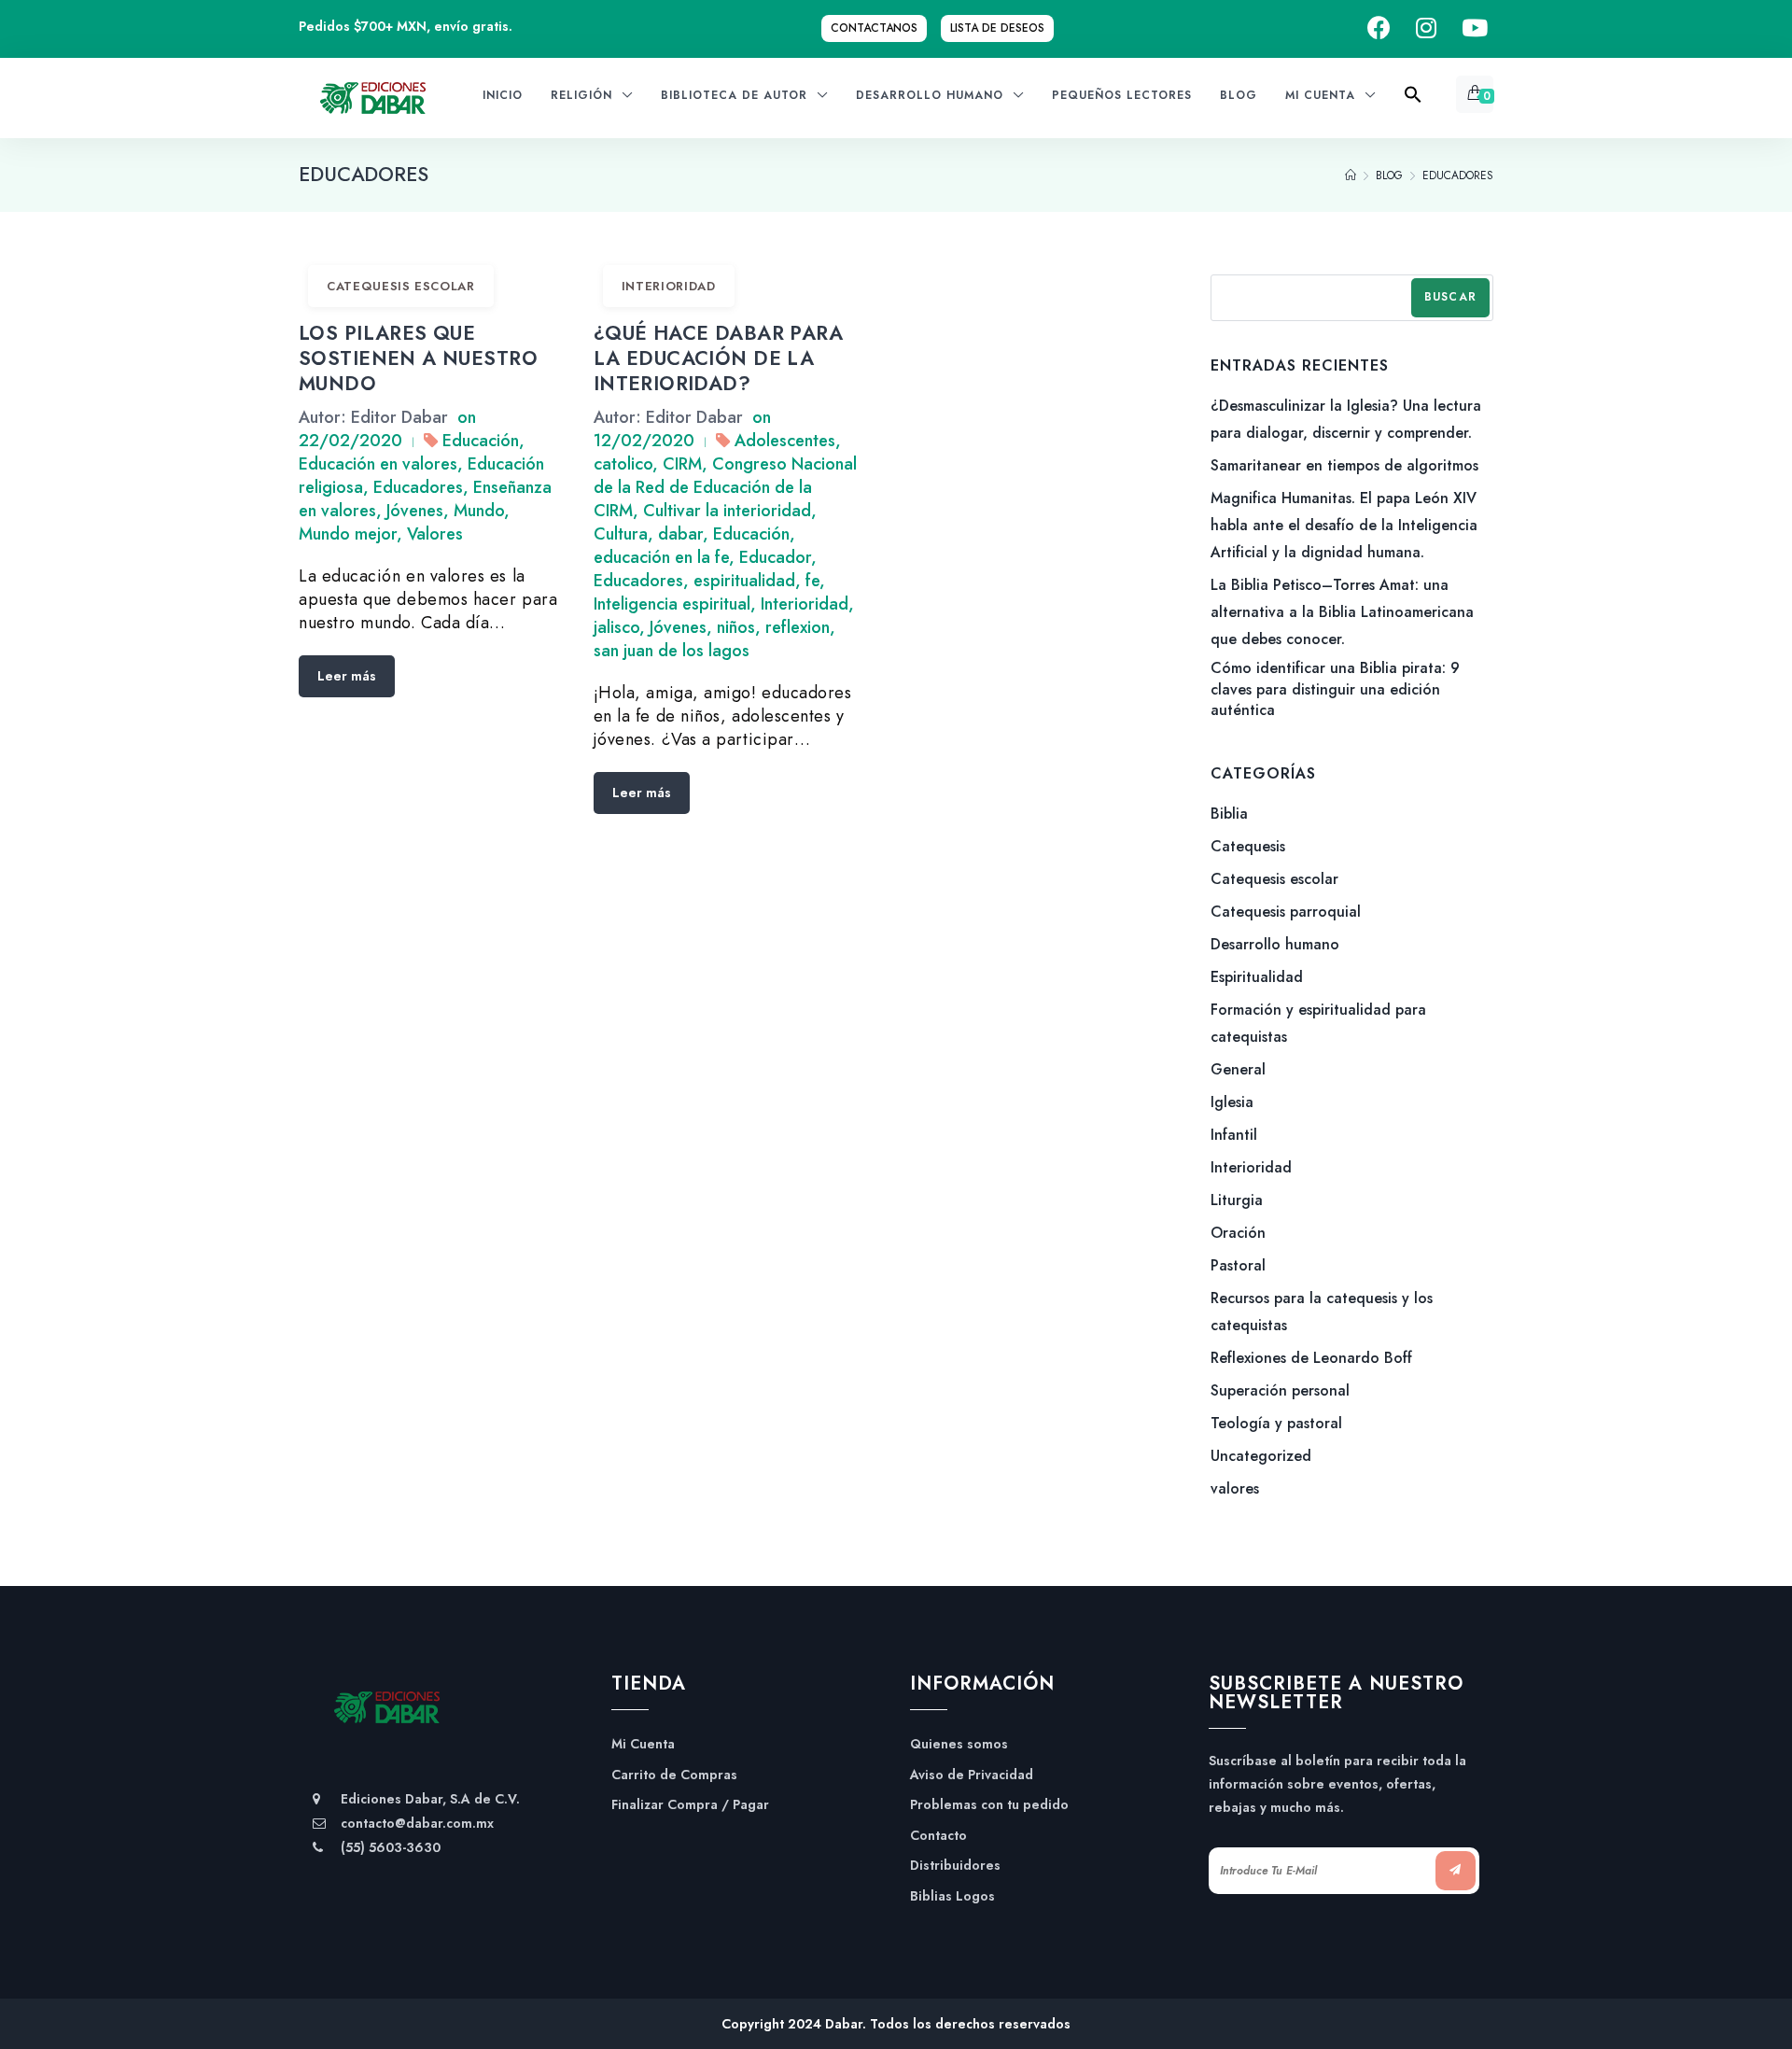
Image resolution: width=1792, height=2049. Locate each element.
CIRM (682, 464)
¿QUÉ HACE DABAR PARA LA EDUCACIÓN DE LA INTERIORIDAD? (718, 358)
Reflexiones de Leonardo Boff (1311, 1358)
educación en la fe (661, 557)
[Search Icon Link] (1413, 100)
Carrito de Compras (674, 1775)
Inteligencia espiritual (672, 604)
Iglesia (1232, 1102)
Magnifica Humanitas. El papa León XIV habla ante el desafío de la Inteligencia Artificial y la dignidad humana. (1344, 525)
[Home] (1351, 175)
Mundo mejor (348, 534)
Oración (1238, 1233)
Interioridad (669, 286)
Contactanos (874, 28)
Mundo (479, 511)
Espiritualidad (1257, 977)
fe (812, 581)
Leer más (347, 676)
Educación (481, 441)
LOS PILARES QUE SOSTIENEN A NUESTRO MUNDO (418, 358)
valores (1235, 1489)
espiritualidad (744, 581)
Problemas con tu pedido (989, 1805)
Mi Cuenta (643, 1744)
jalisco (616, 627)
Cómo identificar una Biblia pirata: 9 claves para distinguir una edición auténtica (1335, 689)
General (1238, 1069)
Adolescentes (785, 441)
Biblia (1229, 814)
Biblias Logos (952, 1896)
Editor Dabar (399, 417)
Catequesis (1248, 846)
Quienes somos (959, 1744)
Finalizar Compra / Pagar (690, 1805)
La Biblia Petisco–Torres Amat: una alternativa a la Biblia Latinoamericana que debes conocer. (1342, 612)
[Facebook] (1379, 28)
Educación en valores (378, 464)
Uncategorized (1261, 1456)
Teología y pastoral (1276, 1423)
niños (736, 627)
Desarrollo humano (1275, 944)
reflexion (798, 627)
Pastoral (1238, 1265)
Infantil (1234, 1135)
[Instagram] (1426, 28)
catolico (623, 464)
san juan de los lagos (672, 651)
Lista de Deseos (997, 28)
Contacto (938, 1836)
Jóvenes (415, 511)
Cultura (621, 534)
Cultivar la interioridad (727, 511)
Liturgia (1237, 1200)
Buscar (1450, 297)
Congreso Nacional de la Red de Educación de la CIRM (725, 487)
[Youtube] (1475, 28)
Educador (775, 557)
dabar (680, 534)
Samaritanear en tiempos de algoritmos (1344, 465)
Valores (435, 534)
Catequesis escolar (401, 286)
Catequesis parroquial (1286, 912)
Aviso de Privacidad (972, 1775)
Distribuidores (955, 1866)
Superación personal (1280, 1390)
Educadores (418, 487)
